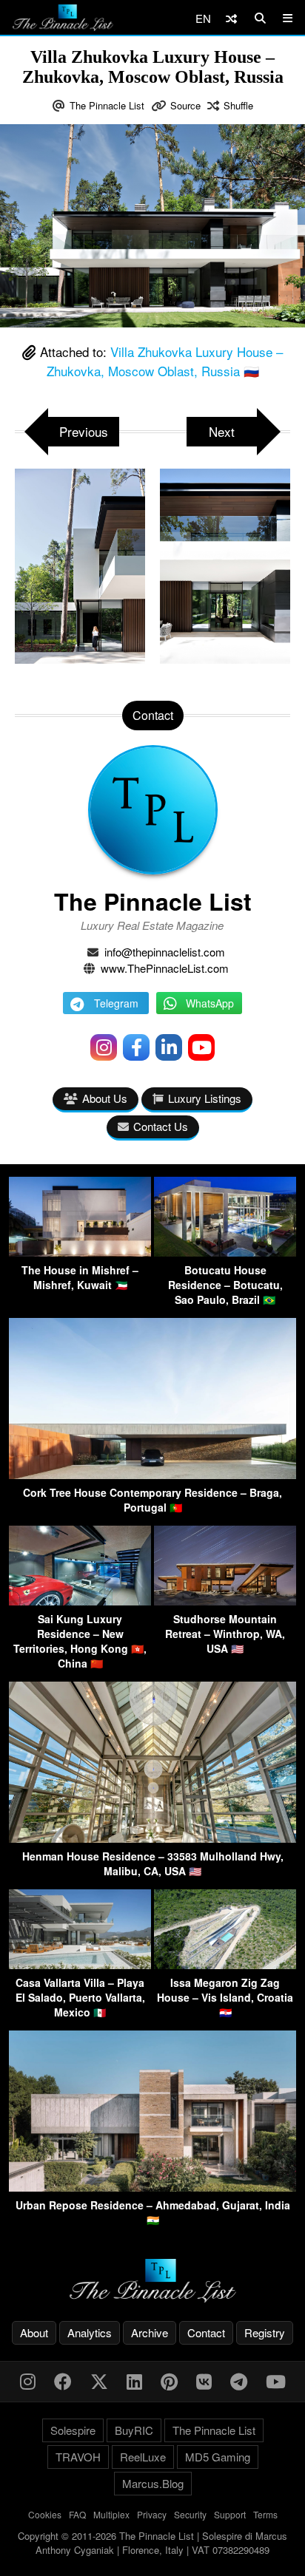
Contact (206, 2332)
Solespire (73, 2430)
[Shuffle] (231, 18)
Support (230, 2514)
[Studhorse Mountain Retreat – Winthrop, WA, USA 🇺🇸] (225, 1601)
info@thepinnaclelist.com (165, 952)
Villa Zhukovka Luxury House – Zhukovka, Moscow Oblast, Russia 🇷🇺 (165, 361)
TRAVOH (78, 2457)
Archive (150, 2332)
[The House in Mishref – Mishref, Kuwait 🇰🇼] (80, 1252)
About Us (105, 1098)
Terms (265, 2514)
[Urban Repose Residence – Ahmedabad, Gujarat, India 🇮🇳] (152, 2187)
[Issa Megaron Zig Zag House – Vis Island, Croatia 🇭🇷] (225, 1964)
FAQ (77, 2514)
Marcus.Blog (153, 2483)
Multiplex (111, 2514)
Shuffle (238, 105)
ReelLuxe (143, 2457)
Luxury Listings (205, 1098)
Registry (265, 2332)
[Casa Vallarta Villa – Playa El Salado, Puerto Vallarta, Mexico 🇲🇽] (80, 1964)
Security (190, 2514)
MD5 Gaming (218, 2457)
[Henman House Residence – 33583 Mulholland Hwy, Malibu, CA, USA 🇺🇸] (152, 1838)
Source (185, 105)
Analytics (90, 2332)
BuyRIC (134, 2430)
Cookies (45, 2514)
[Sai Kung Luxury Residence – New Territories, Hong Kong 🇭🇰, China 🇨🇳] (80, 1601)
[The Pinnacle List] (152, 2281)
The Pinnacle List (107, 105)
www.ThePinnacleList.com (165, 968)
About (34, 2332)
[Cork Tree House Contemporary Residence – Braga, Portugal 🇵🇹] (152, 1474)
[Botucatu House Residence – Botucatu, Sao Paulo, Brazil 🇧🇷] (225, 1252)
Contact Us (161, 1126)
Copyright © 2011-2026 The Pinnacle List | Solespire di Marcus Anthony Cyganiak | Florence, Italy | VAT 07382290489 (152, 2543)
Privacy (152, 2514)
